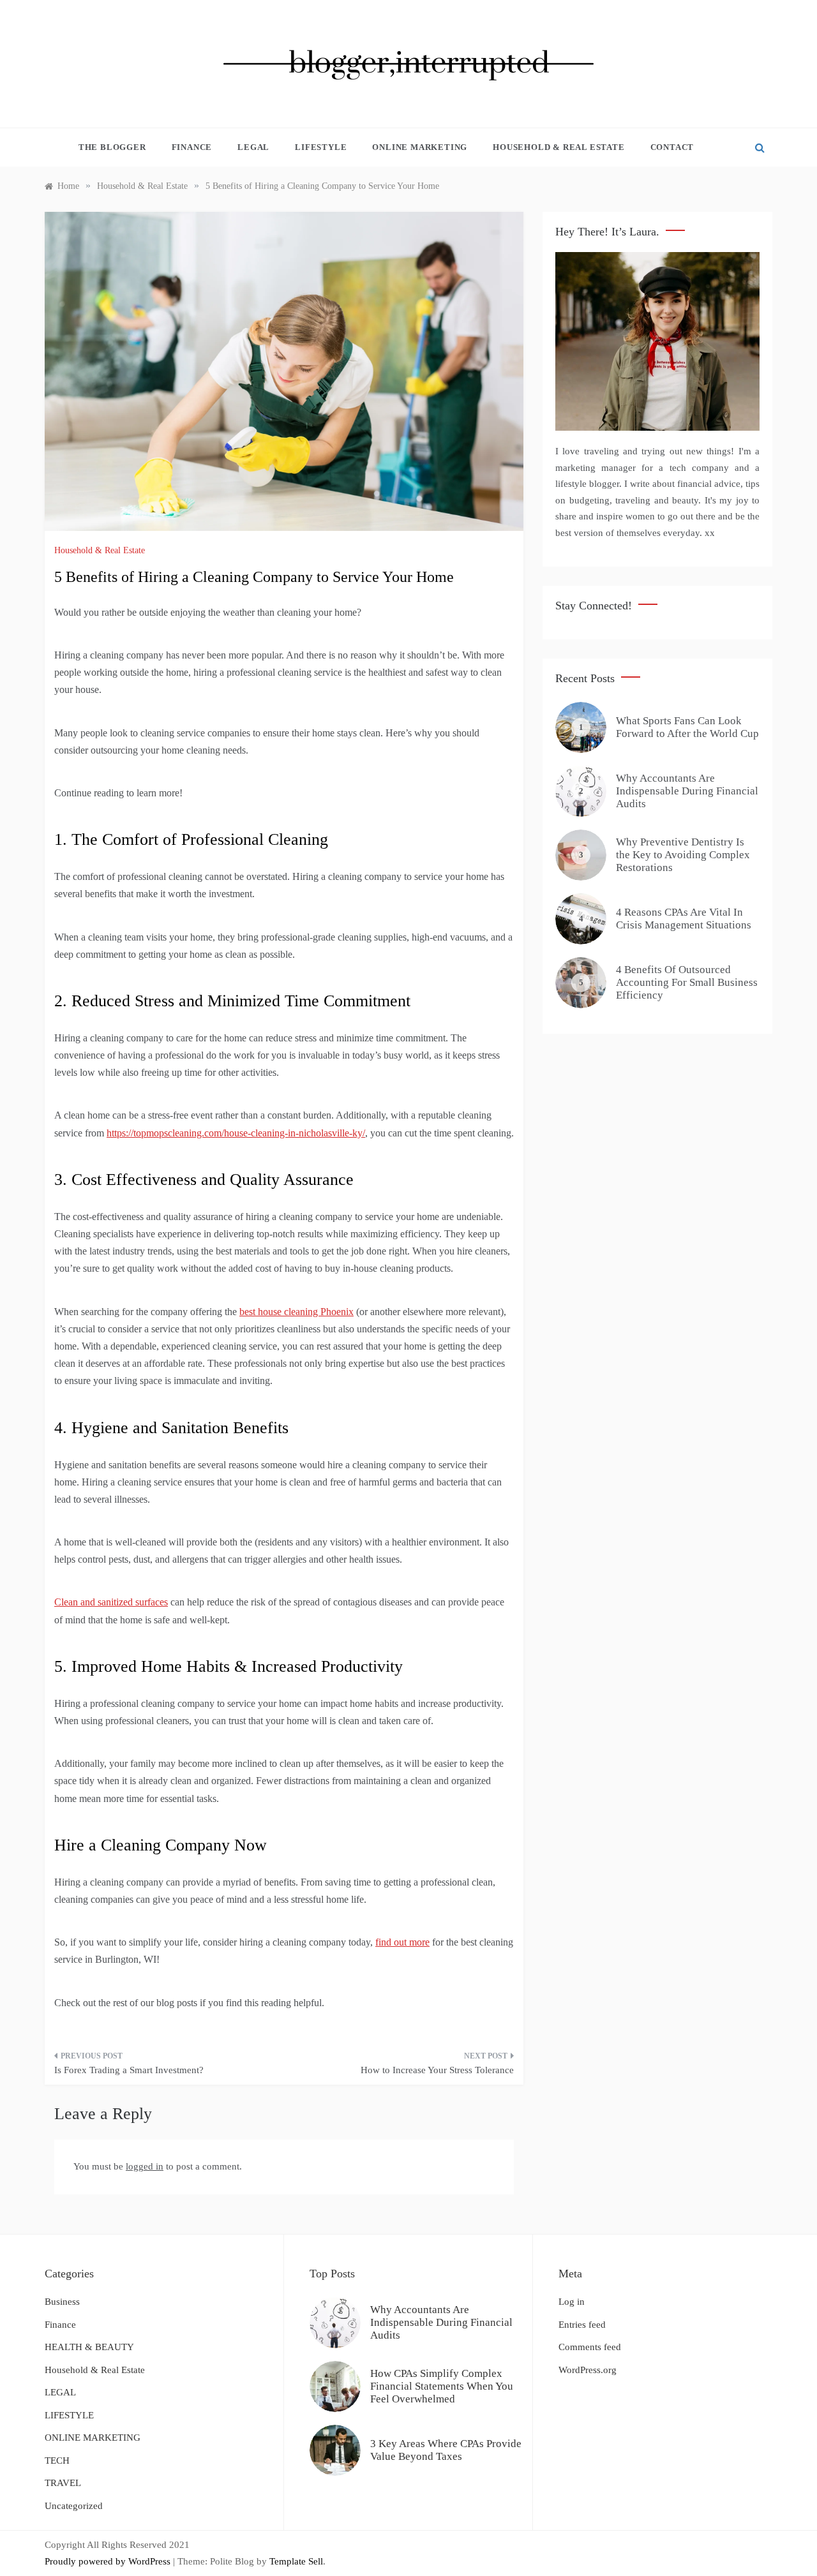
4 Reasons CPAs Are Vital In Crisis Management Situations (684, 919)
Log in (572, 2302)
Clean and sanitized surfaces (111, 1602)
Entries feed (582, 2325)
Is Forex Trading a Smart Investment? (129, 2070)
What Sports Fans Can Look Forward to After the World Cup (687, 727)
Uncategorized (74, 2506)
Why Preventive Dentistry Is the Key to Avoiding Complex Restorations (683, 855)
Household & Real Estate (558, 147)
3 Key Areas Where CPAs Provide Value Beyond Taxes (446, 2450)
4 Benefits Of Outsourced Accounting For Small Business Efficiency (687, 983)
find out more (402, 1942)
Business (62, 2302)
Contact (672, 147)
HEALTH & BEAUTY (89, 2347)
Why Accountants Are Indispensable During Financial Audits (687, 791)
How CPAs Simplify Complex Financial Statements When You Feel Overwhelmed (442, 2386)
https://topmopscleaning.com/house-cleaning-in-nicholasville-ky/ (236, 1133)
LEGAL (253, 147)
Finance (192, 147)
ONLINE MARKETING (420, 147)
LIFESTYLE (321, 147)
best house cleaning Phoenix (296, 1312)
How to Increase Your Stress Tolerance (437, 2070)
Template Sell (296, 2561)
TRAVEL (63, 2483)
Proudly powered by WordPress (109, 2561)
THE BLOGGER (112, 147)
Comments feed (590, 2347)
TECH (57, 2461)
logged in (145, 2166)
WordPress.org (588, 2370)
